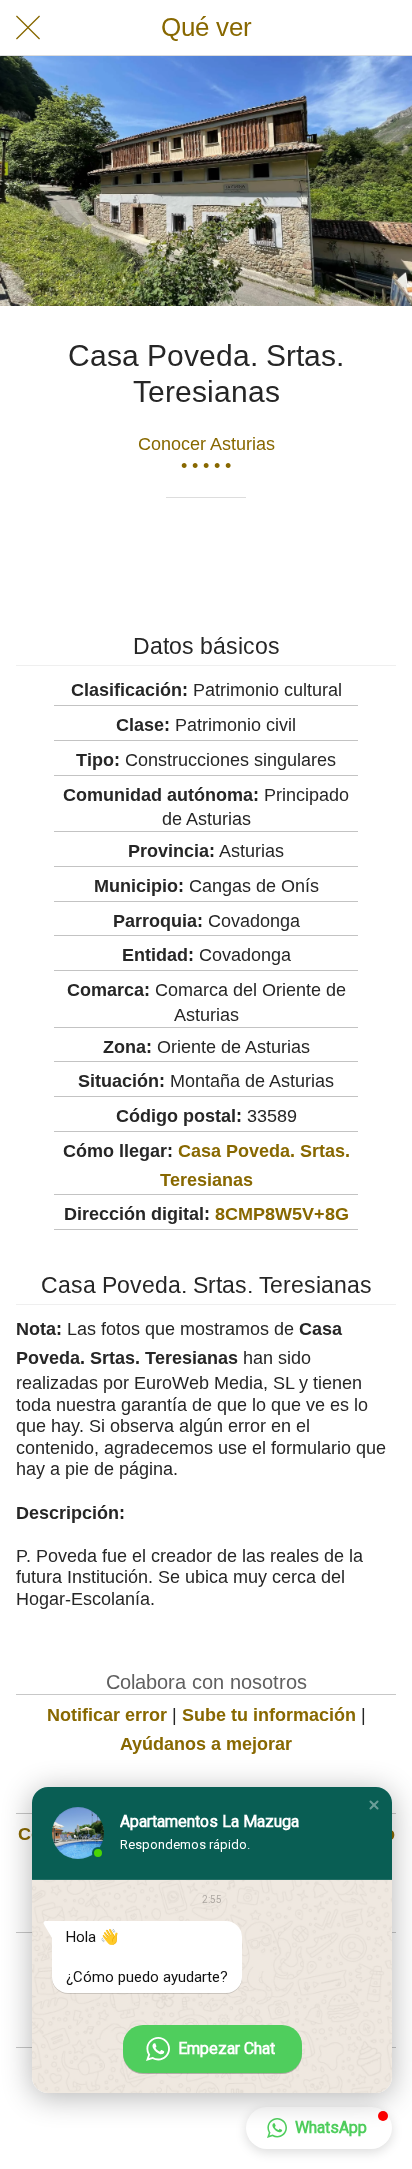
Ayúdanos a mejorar (206, 1744)
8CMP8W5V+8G (282, 1214)
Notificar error (107, 1715)
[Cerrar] (28, 28)
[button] (374, 1805)
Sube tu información (269, 1715)
